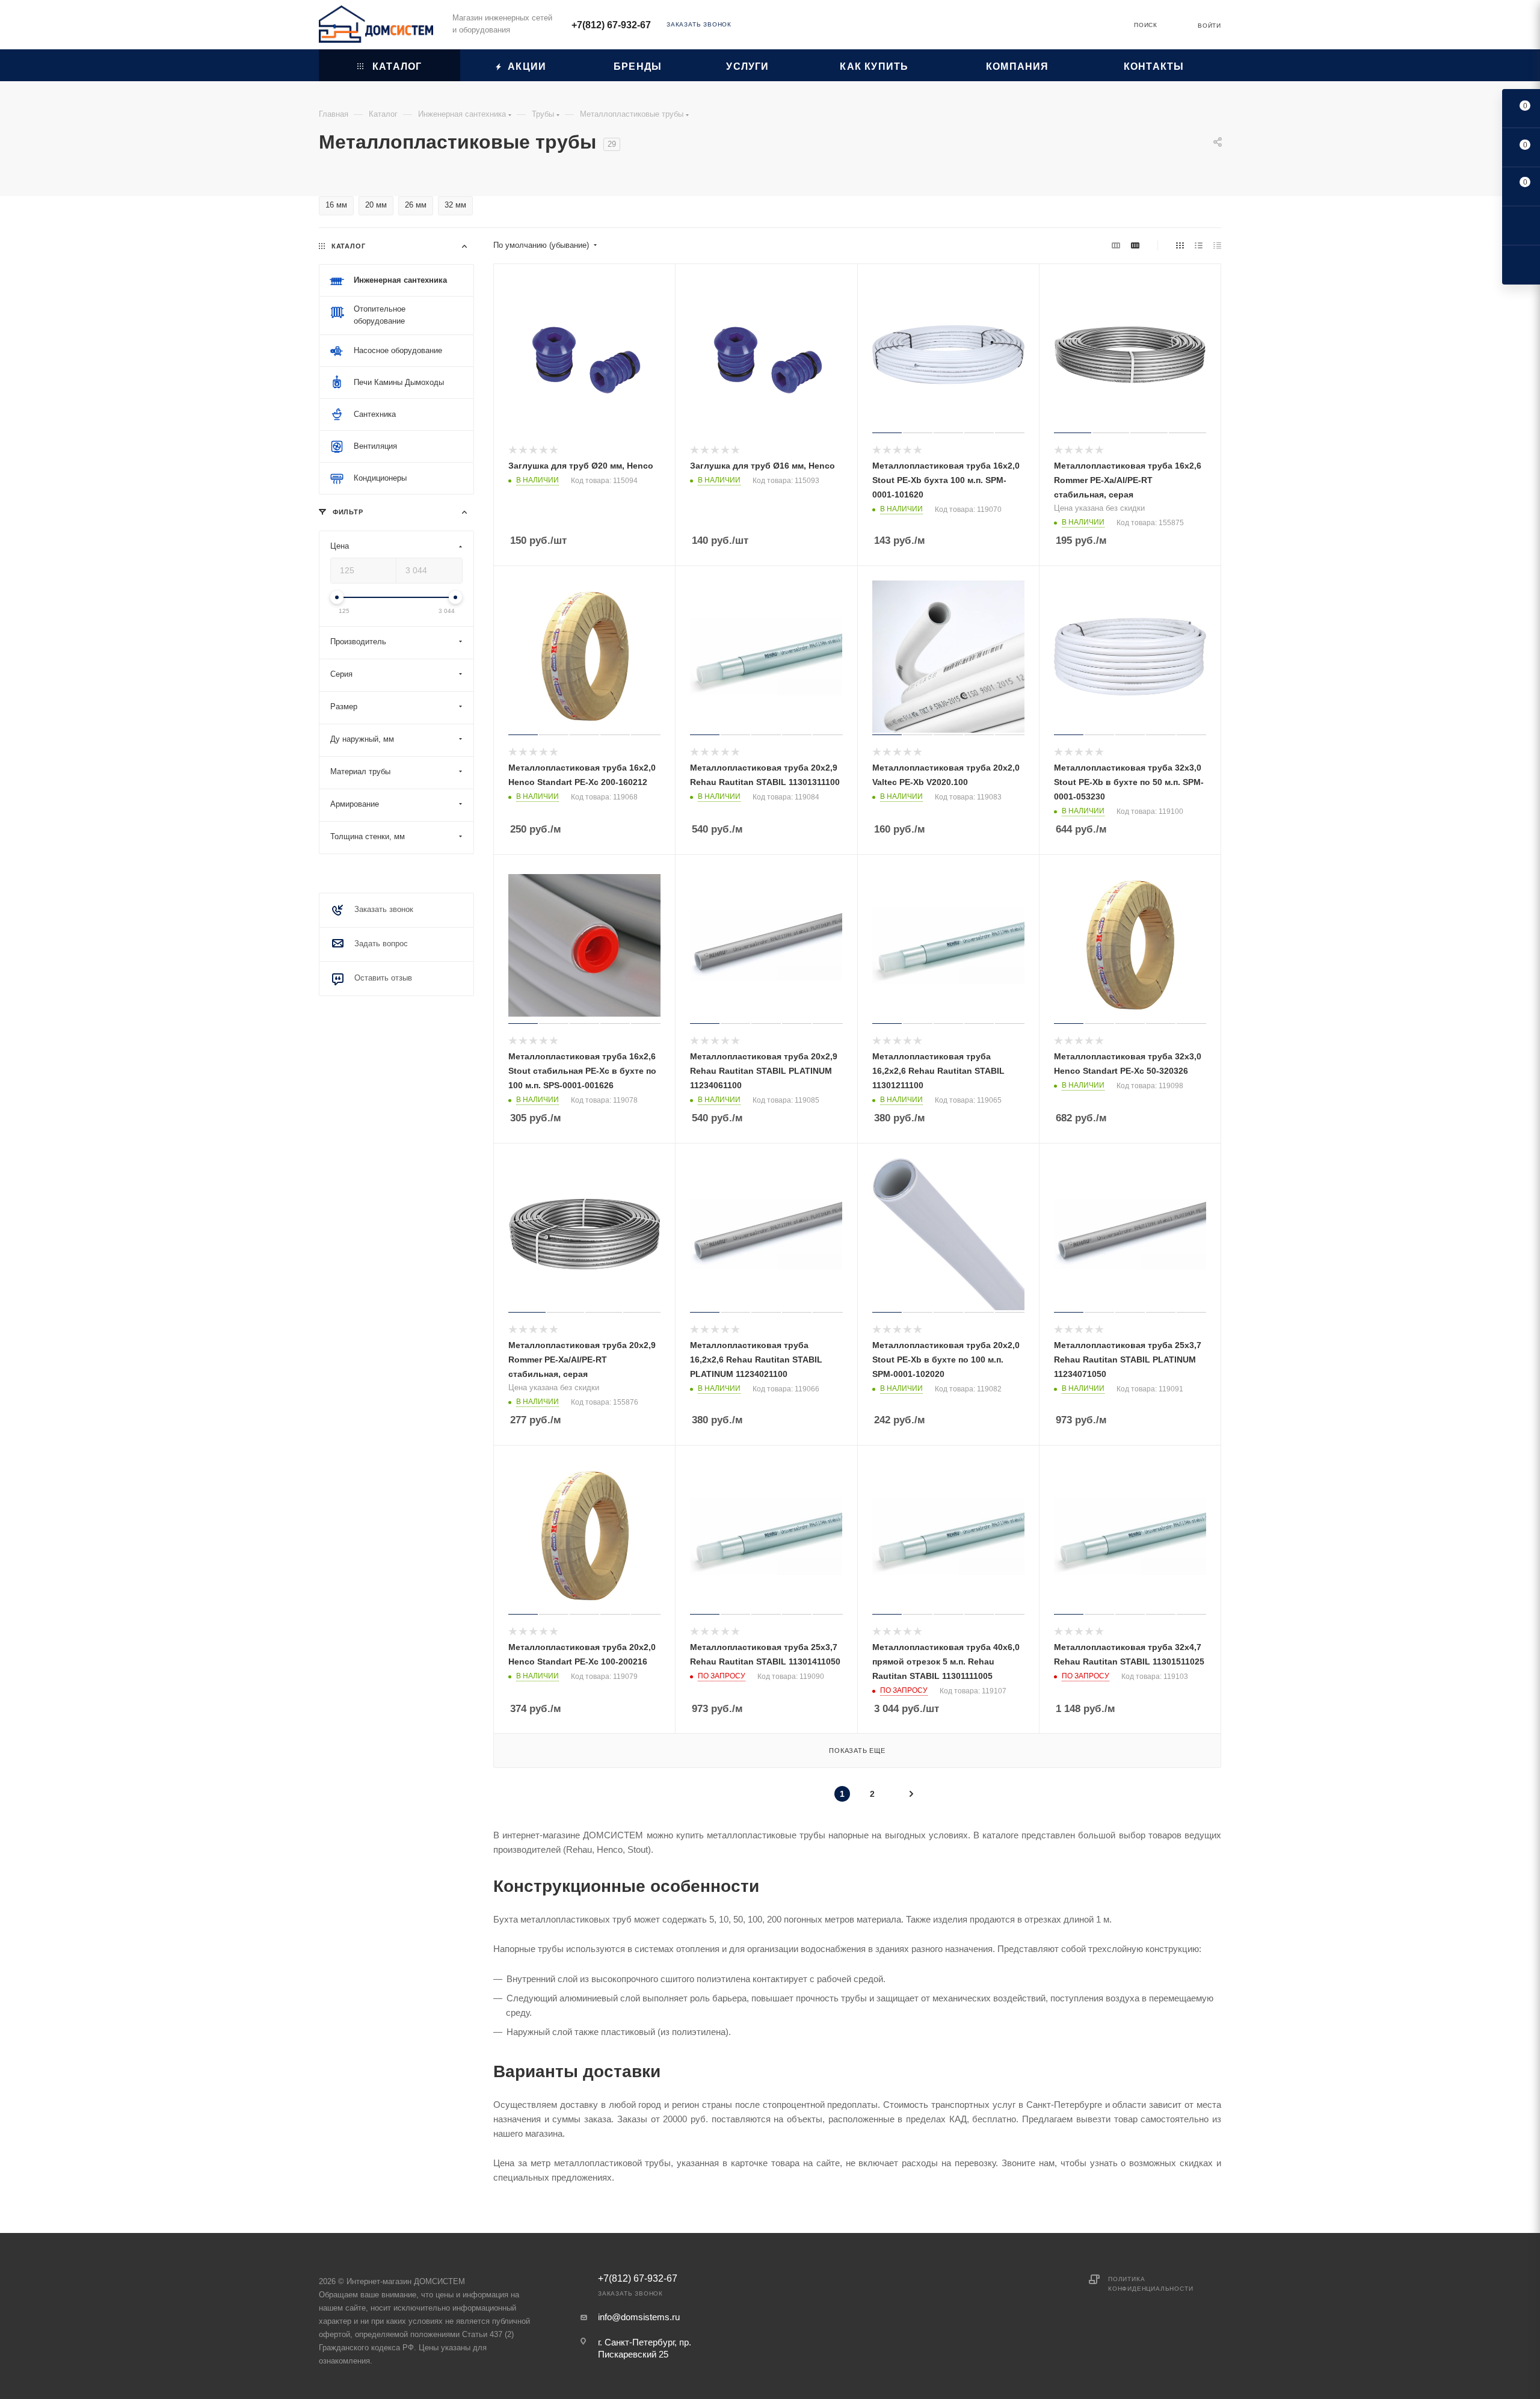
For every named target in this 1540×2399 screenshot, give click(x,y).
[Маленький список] (1116, 245)
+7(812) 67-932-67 (611, 25)
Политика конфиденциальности (1150, 2284)
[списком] (1199, 245)
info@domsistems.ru (639, 2317)
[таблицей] (1217, 245)
